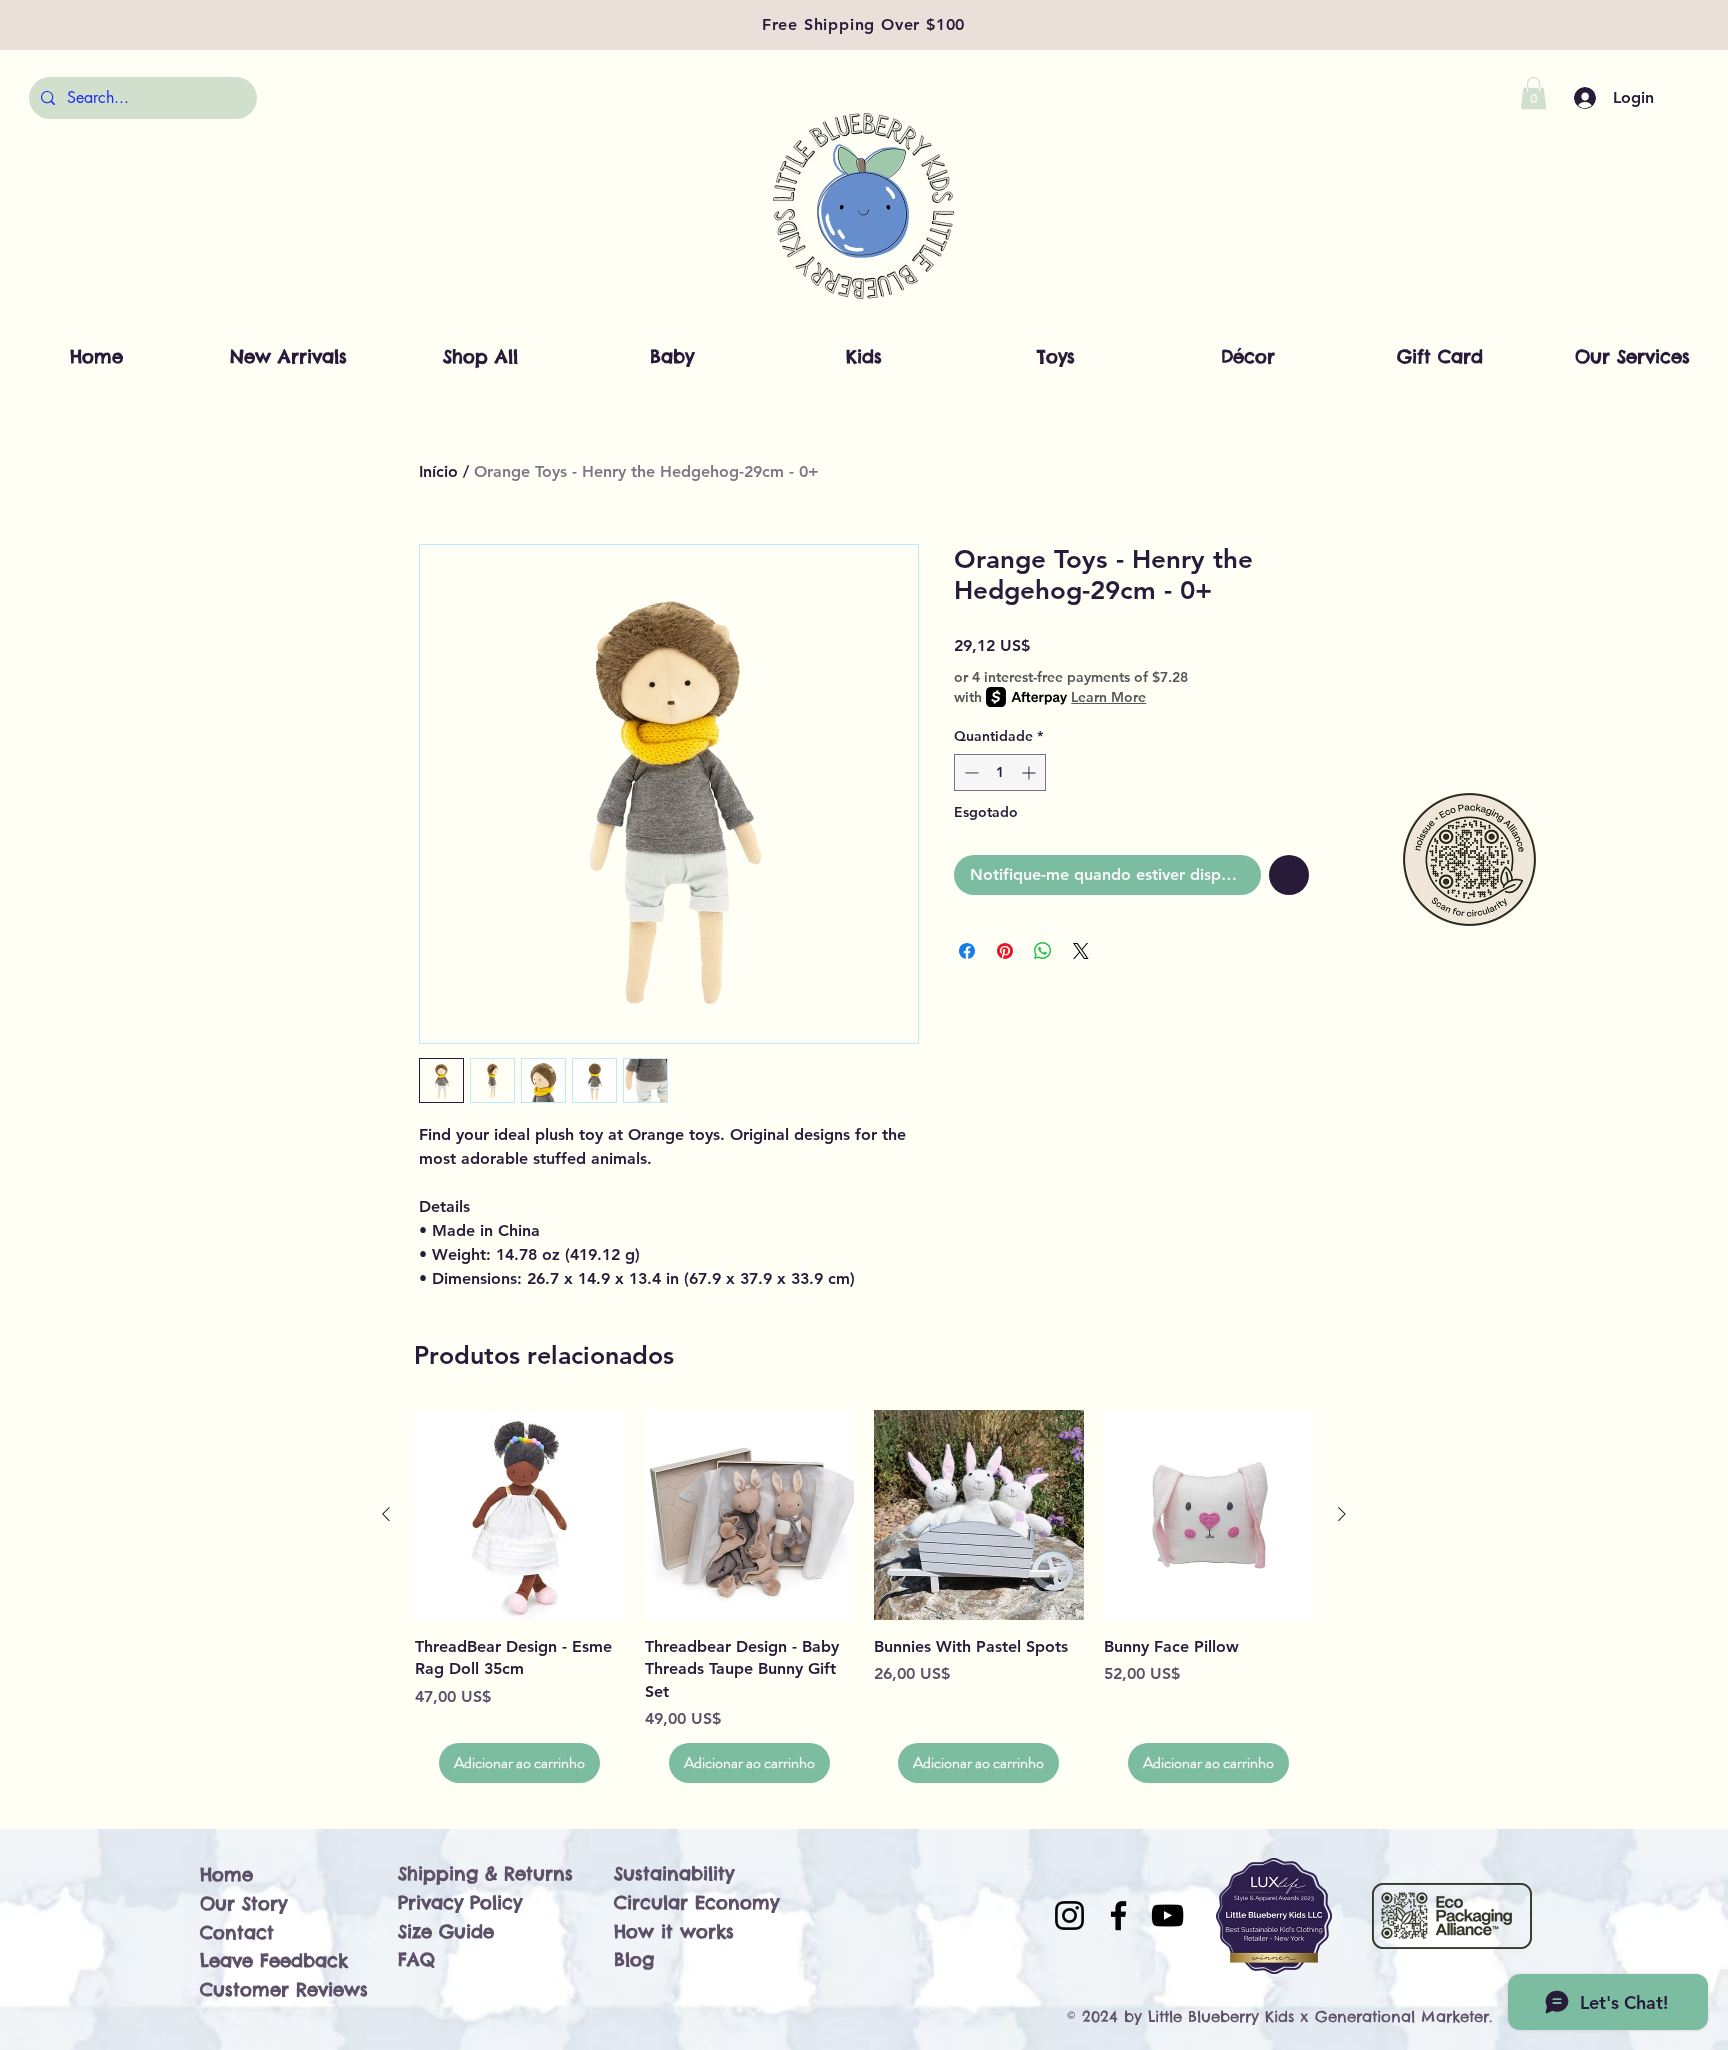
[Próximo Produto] (1342, 1514)
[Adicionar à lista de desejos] (1289, 875)
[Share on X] (1081, 951)
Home (226, 1874)
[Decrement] (969, 772)
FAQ (416, 1959)
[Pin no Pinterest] (1005, 951)
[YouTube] (1167, 1915)
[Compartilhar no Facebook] (967, 951)
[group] (864, 1596)
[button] (1533, 93)
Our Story (243, 1903)
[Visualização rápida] (520, 1515)
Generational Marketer (1402, 2016)
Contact (237, 1932)
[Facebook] (1118, 1915)
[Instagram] (1069, 1915)
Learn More (1108, 697)
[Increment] (1030, 772)
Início (438, 471)
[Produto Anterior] (386, 1514)
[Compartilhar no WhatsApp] (1043, 951)
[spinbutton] (1000, 772)
